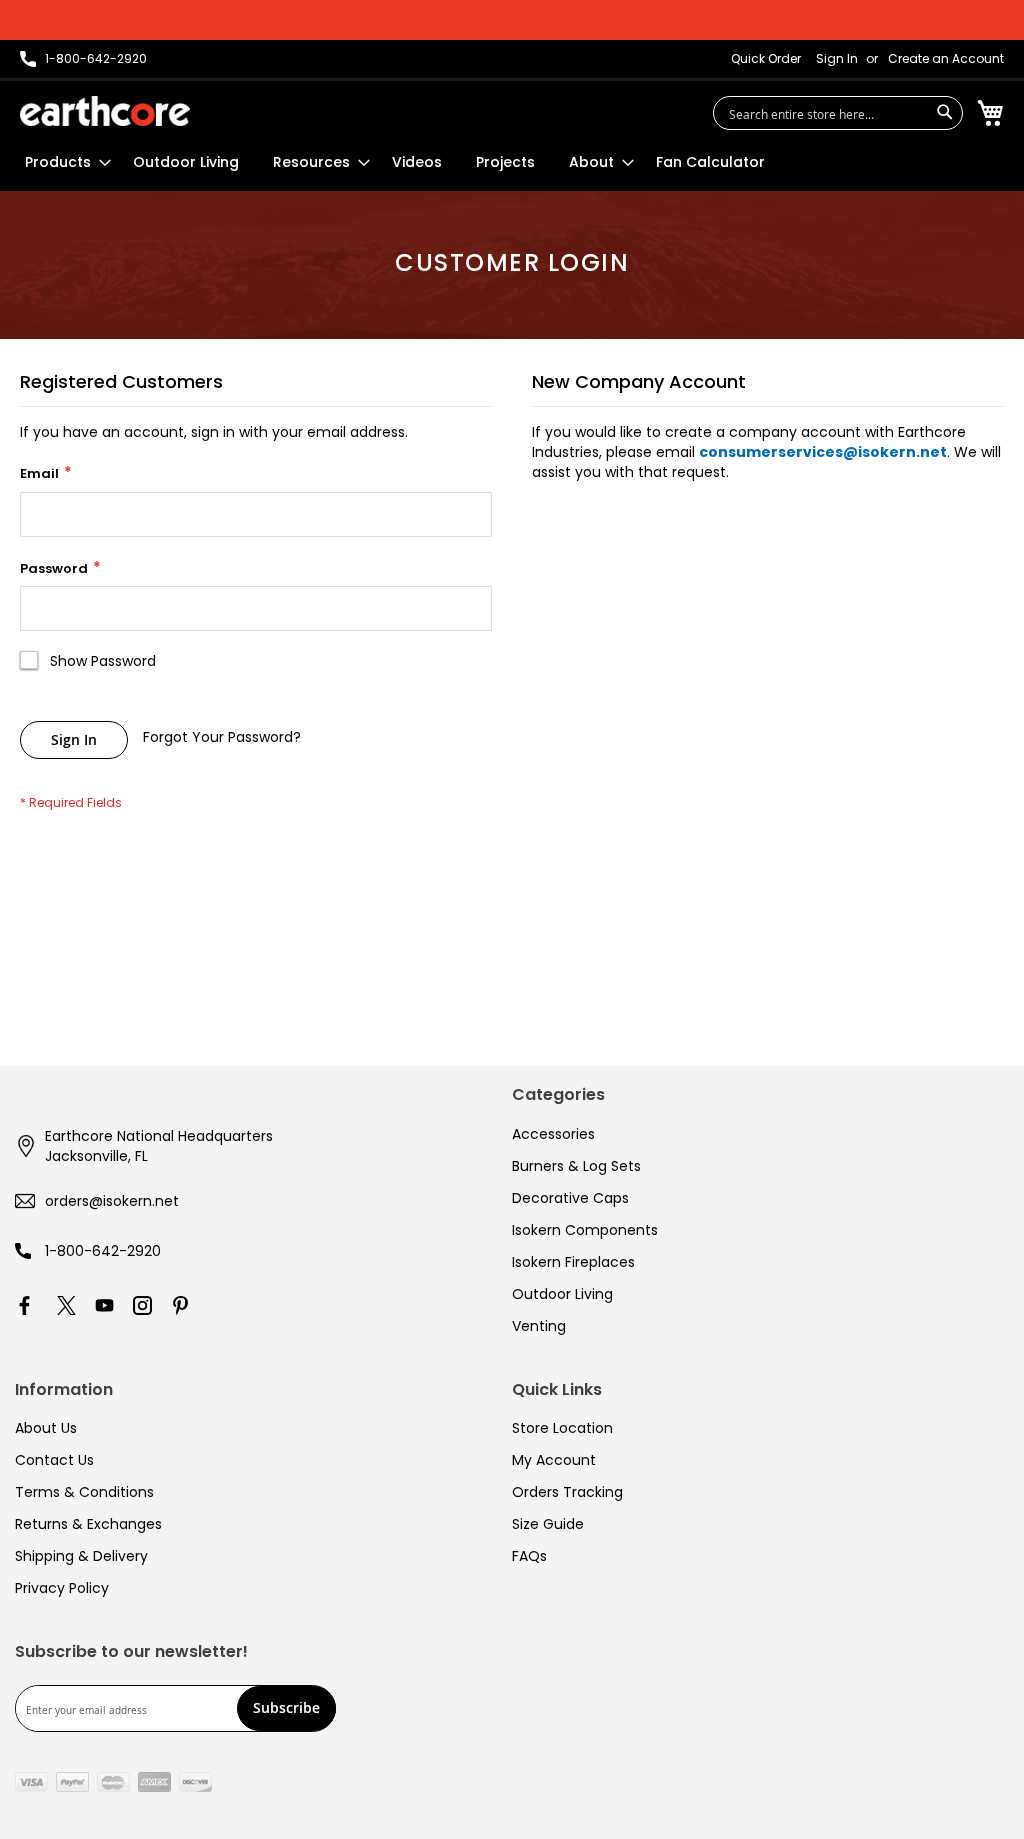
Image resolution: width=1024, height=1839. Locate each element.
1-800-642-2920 (103, 1251)
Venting (539, 1326)
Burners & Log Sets (576, 1166)
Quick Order (766, 59)
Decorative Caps (570, 1198)
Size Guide (548, 1524)
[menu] (395, 162)
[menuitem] (62, 162)
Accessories (553, 1134)
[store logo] (105, 111)
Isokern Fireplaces (573, 1262)
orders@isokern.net (112, 1201)
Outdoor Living (562, 1294)
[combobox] (838, 113)
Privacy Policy (62, 1588)
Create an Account (946, 59)
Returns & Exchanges (88, 1524)
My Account (554, 1460)
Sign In (837, 59)
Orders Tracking (567, 1492)
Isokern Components (585, 1230)
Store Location (562, 1428)
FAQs (529, 1556)
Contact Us (54, 1460)
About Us (46, 1428)
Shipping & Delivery (81, 1556)
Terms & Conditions (84, 1492)
